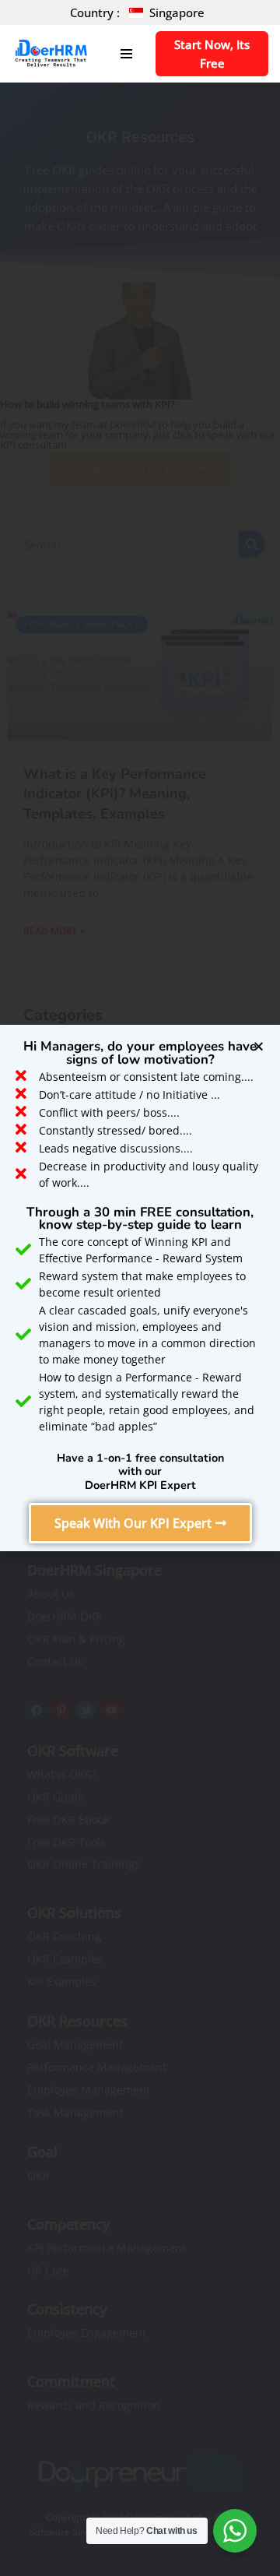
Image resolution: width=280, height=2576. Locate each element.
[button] (140, 1523)
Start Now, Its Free (212, 54)
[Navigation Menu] (126, 54)
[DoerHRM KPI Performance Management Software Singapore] (51, 54)
